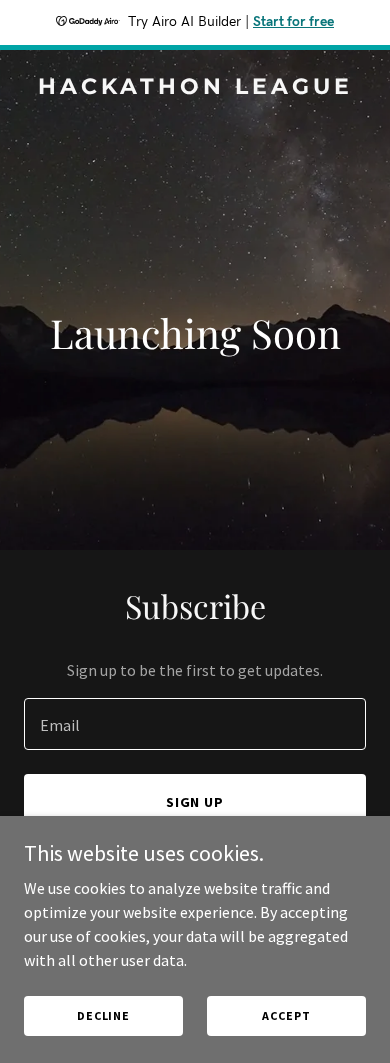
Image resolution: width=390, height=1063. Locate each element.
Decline (103, 1015)
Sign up (195, 802)
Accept (286, 1015)
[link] (195, 88)
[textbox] (195, 724)
